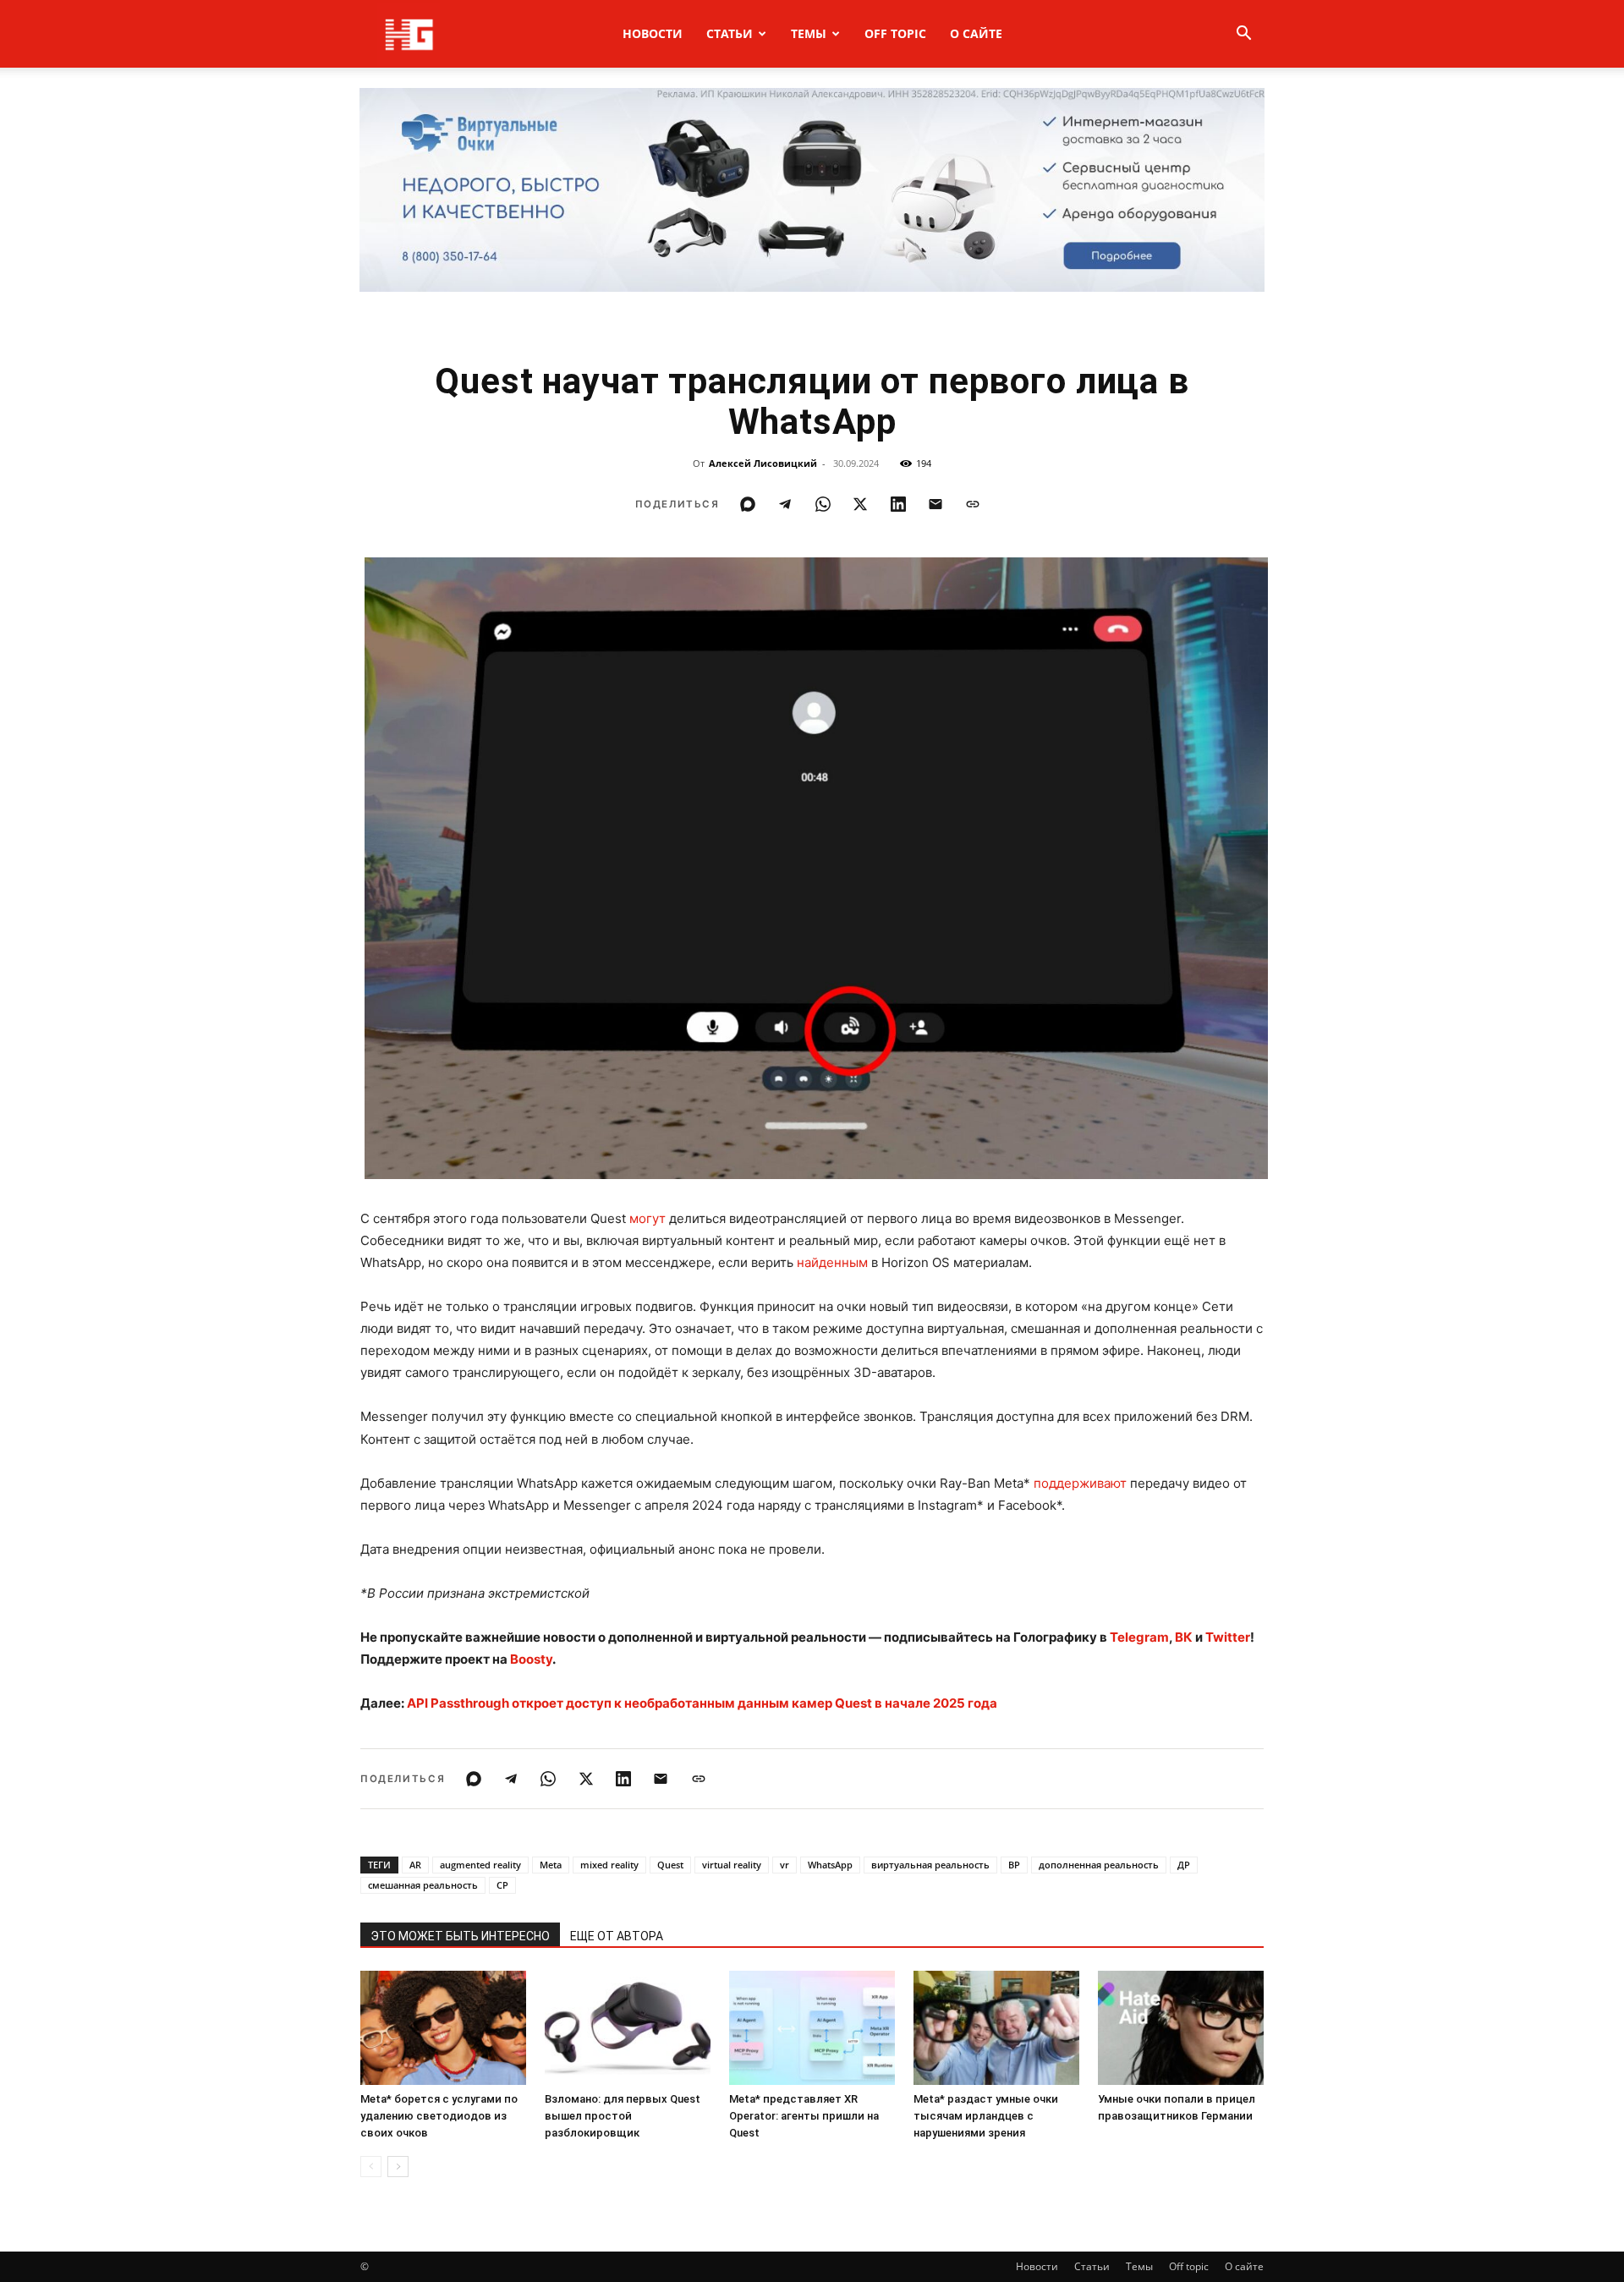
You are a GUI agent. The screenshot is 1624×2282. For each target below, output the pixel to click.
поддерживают (1080, 1483)
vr (785, 1865)
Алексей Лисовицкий (763, 463)
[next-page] (398, 2167)
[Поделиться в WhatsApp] (823, 504)
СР (502, 1885)
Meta (551, 1865)
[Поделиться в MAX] (748, 504)
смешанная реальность (423, 1885)
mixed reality (609, 1865)
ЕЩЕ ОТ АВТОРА (617, 1936)
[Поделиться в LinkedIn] (898, 504)
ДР (1184, 1865)
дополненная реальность (1099, 1865)
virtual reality (732, 1865)
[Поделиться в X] (860, 504)
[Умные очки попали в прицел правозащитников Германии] (1181, 2028)
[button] (1243, 35)
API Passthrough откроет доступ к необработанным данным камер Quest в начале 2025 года (702, 1703)
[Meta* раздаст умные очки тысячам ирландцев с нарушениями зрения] (996, 2028)
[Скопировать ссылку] (973, 504)
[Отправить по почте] (935, 504)
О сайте (976, 33)
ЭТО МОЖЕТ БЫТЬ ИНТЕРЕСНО (460, 1936)
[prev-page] (371, 2167)
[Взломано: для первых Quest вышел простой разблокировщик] (628, 2028)
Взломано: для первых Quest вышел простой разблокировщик (623, 2116)
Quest (670, 1865)
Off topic (895, 33)
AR (415, 1865)
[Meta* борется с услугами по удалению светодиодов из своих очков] (443, 2028)
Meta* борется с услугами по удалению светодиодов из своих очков (439, 2116)
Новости (653, 33)
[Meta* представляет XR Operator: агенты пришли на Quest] (812, 2028)
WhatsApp (830, 1865)
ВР (1014, 1865)
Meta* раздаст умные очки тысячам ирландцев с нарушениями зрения (986, 2116)
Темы (809, 33)
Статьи (730, 33)
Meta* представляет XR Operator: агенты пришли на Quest (804, 2116)
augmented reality (480, 1865)
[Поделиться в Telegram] (785, 504)
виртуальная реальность (930, 1865)
